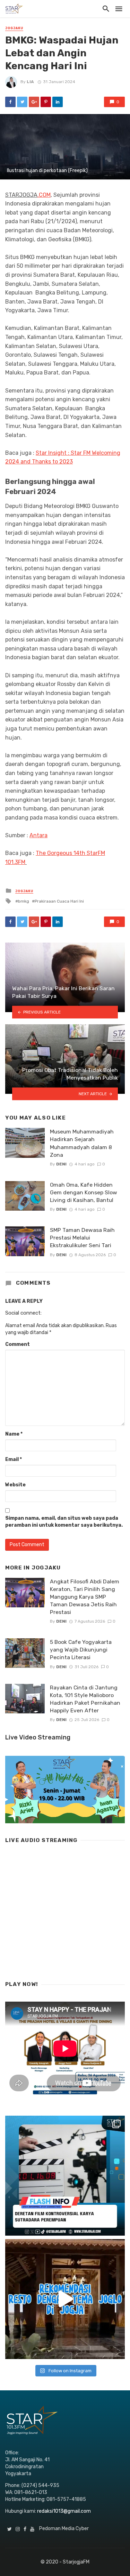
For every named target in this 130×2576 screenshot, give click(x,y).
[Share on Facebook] (10, 102)
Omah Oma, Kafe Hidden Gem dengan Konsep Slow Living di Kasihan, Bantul (84, 1192)
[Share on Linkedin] (58, 102)
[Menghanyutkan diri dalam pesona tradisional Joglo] (65, 2299)
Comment (18, 1344)
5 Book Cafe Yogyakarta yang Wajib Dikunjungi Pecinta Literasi (81, 1650)
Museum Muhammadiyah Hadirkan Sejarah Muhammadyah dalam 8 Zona (82, 1143)
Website (15, 1485)
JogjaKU (14, 28)
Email (14, 1459)
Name (14, 1434)
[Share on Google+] (34, 102)
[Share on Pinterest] (46, 102)
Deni (61, 1164)
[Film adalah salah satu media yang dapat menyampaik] (65, 2176)
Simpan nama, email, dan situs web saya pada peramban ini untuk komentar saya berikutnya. (64, 1522)
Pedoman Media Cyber (64, 2529)
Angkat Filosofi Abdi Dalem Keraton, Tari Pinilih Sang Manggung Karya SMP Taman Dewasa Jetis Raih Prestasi (85, 1597)
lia (30, 82)
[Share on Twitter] (22, 102)
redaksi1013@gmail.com (64, 2511)
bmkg (24, 901)
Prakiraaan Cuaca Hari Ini (59, 901)
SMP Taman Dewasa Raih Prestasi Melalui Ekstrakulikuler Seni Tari (82, 1238)
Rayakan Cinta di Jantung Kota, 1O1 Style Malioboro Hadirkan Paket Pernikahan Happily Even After (85, 1699)
